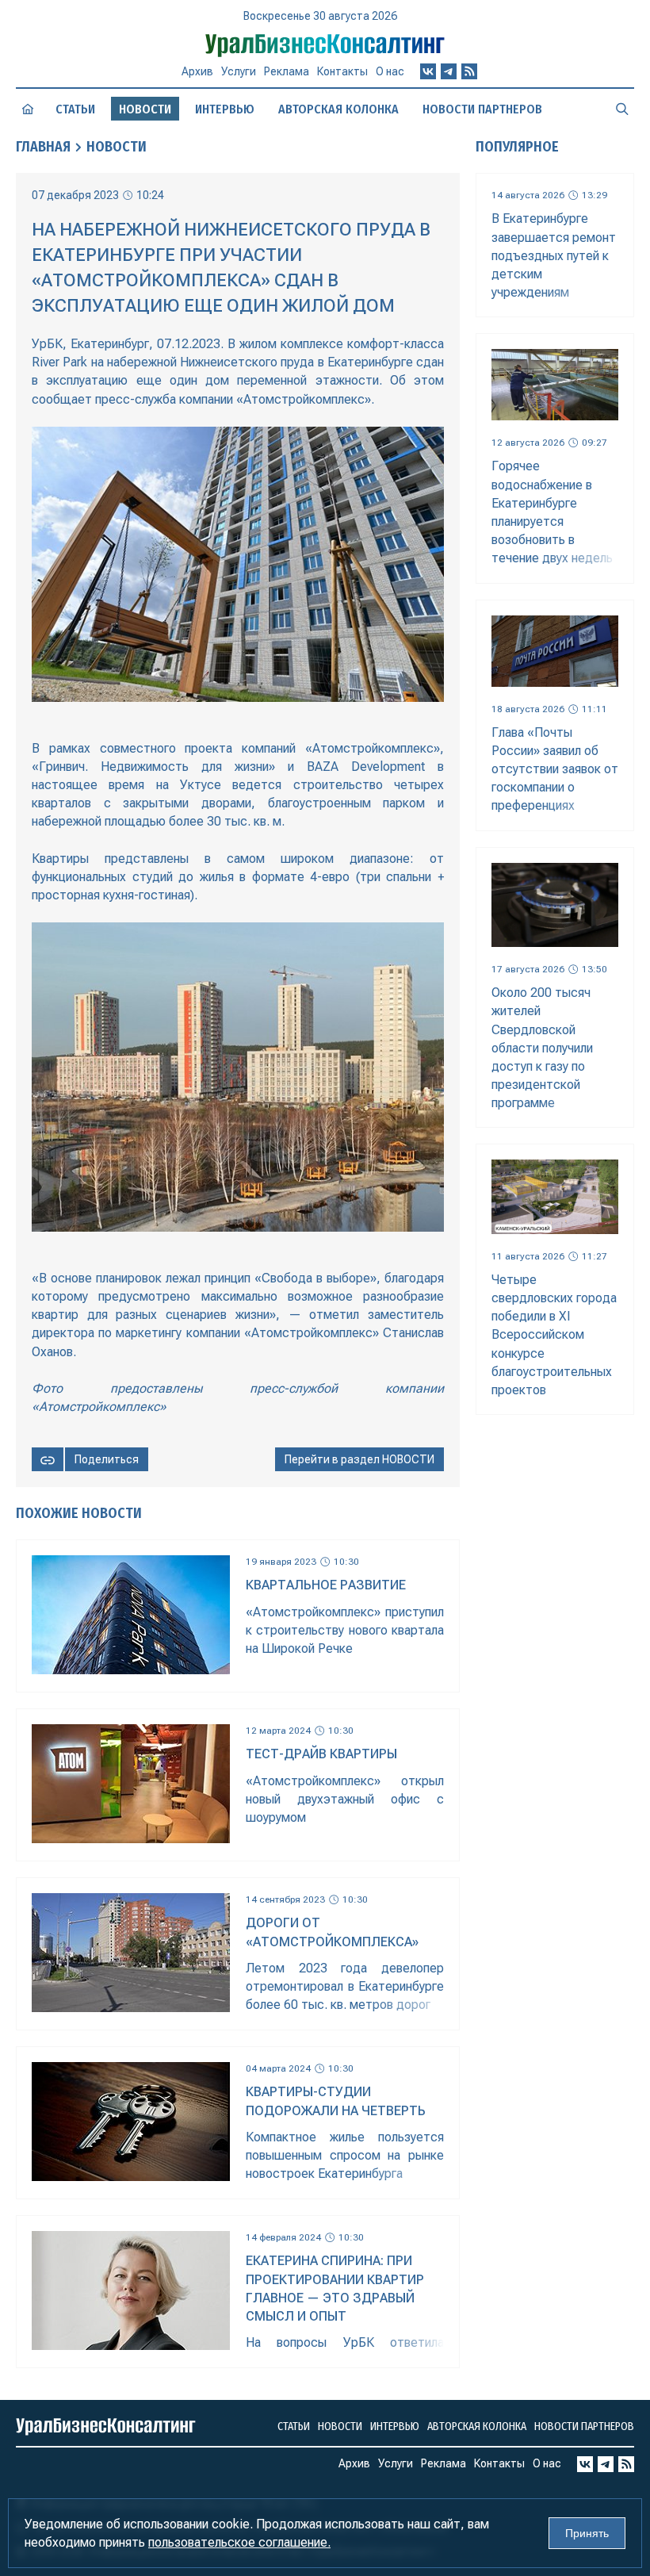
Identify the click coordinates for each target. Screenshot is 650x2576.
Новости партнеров (482, 109)
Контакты (342, 71)
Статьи (75, 109)
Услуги (239, 71)
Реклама (287, 71)
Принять (587, 2533)
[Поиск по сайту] (622, 109)
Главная (43, 147)
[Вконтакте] (428, 71)
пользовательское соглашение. (239, 2542)
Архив (197, 71)
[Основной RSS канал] (469, 71)
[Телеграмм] (449, 71)
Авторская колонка (338, 109)
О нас (390, 71)
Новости (117, 147)
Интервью (225, 109)
